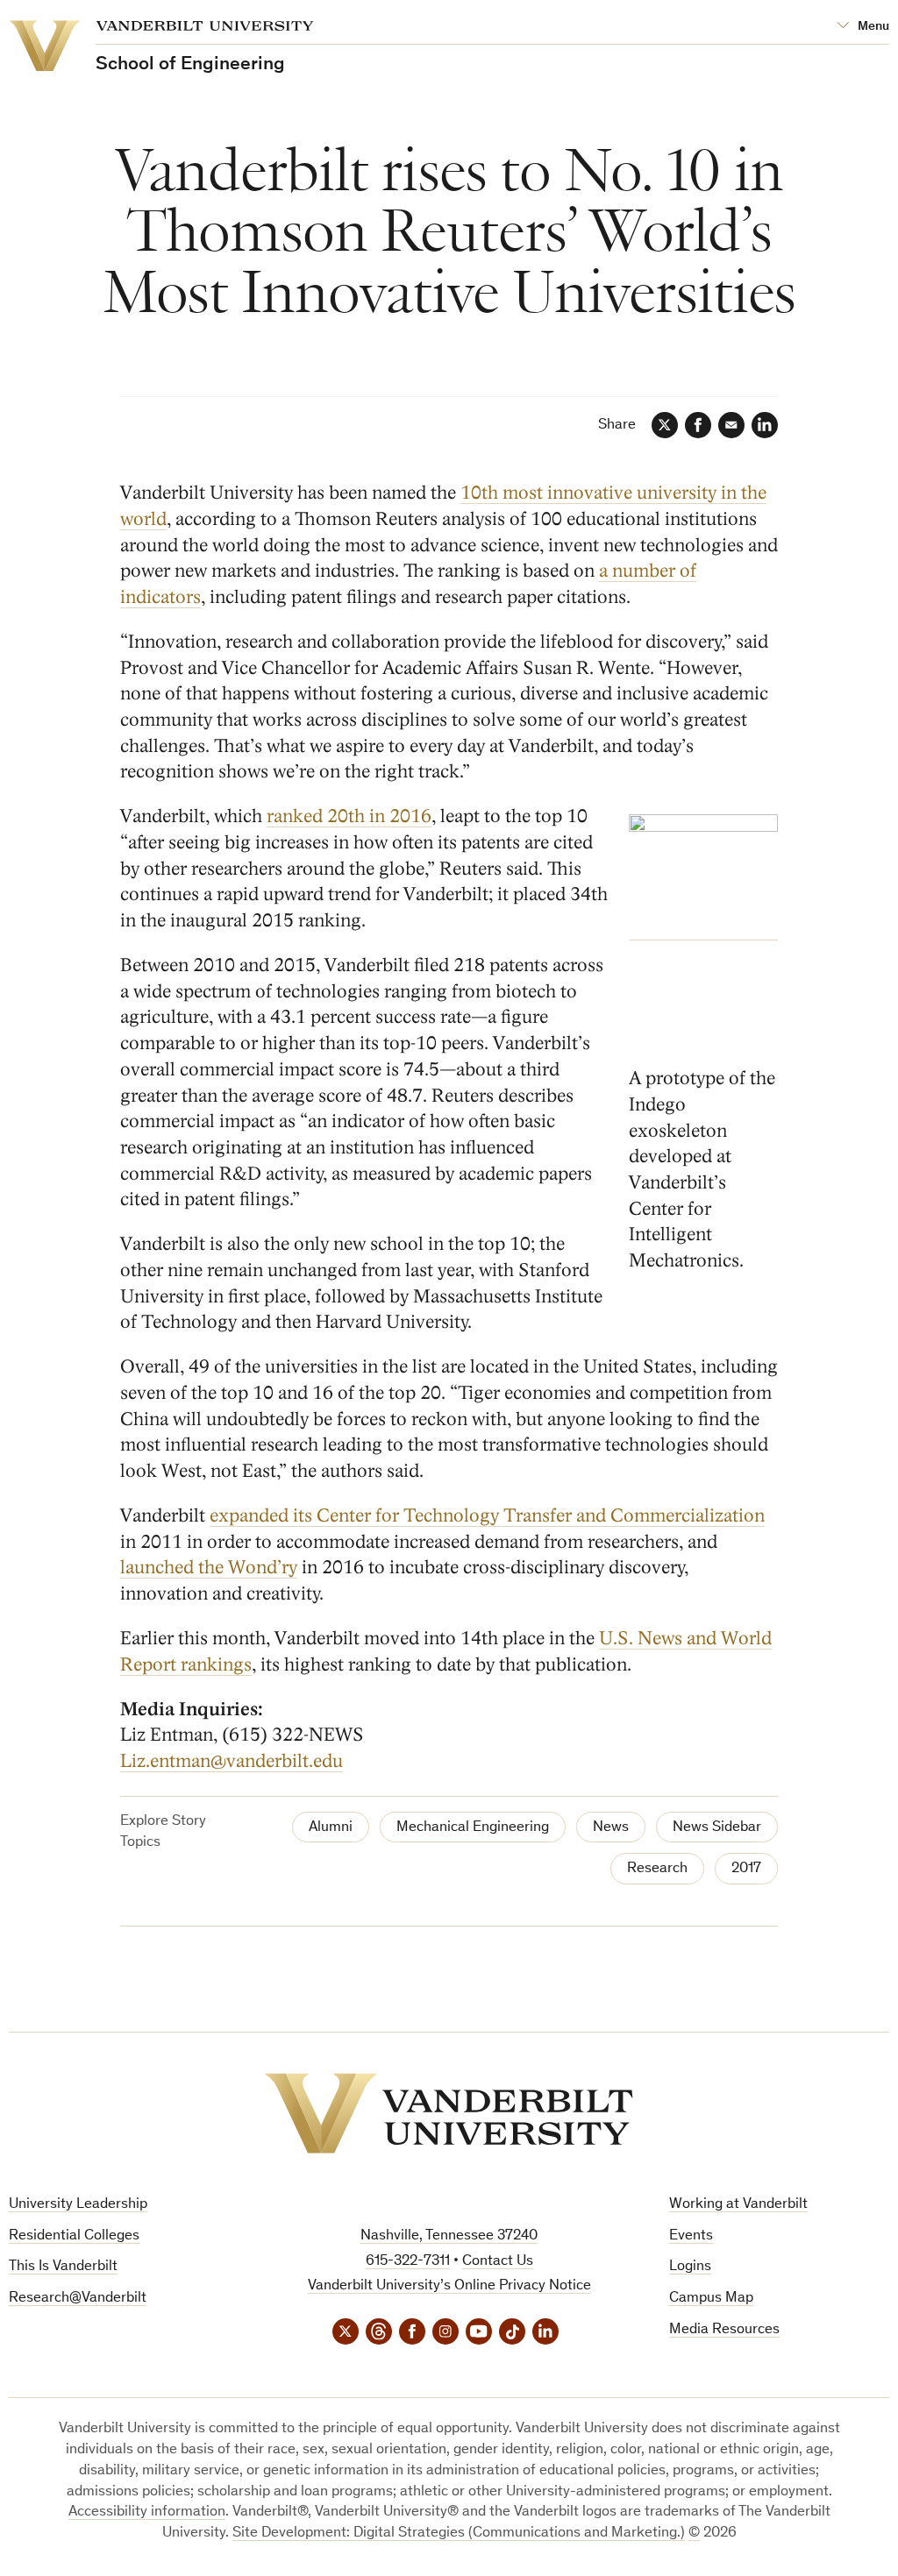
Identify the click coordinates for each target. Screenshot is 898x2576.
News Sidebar (717, 1828)
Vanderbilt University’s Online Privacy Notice (449, 2286)
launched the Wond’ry (209, 1568)
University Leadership (78, 2205)
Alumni (331, 1828)
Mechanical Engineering (473, 1828)
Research (657, 1869)
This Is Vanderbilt (63, 2267)
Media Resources (724, 2330)
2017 (746, 1869)
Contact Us (498, 2262)
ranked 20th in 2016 (349, 816)
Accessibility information (147, 2512)
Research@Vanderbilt (78, 2299)
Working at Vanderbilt (738, 2205)
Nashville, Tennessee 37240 (449, 2236)
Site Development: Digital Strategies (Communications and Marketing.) (459, 2533)
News (611, 1828)
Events (691, 2236)
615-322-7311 (408, 2262)
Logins (690, 2267)
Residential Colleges (74, 2236)
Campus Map (711, 2299)
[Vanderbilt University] (449, 2113)
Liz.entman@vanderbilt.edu (232, 1761)
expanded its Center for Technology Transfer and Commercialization (487, 1516)
